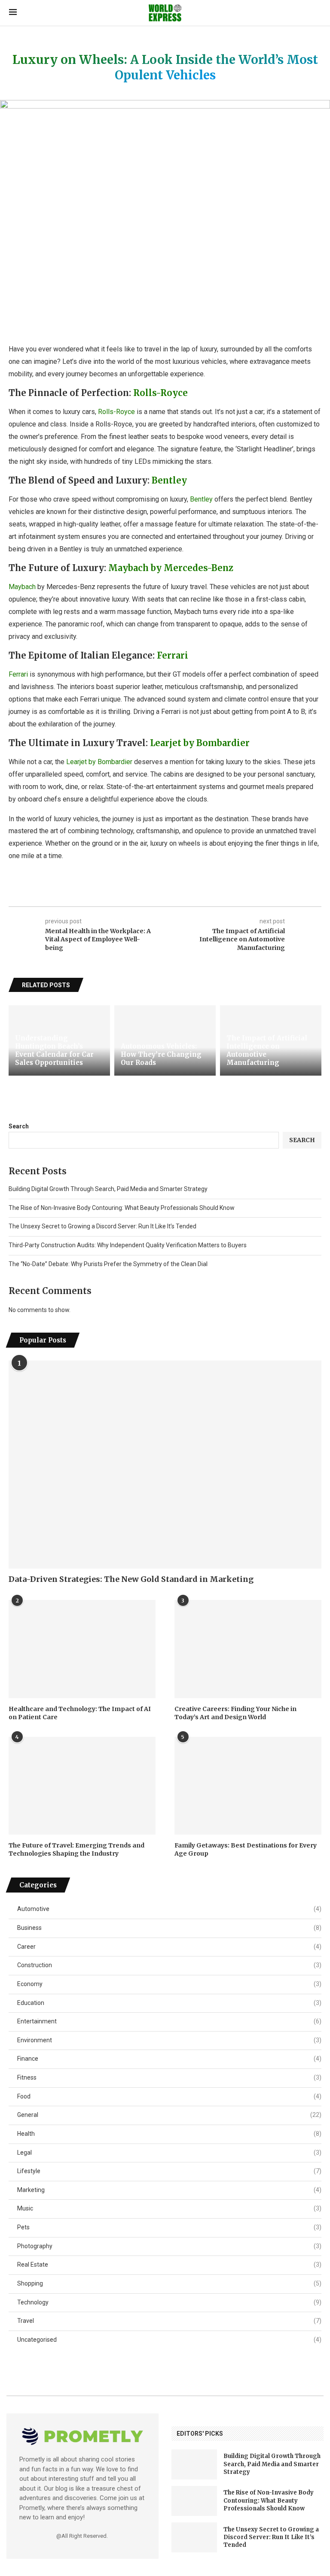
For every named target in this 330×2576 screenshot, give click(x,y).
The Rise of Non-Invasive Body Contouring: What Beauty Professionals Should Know (122, 1208)
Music (169, 2208)
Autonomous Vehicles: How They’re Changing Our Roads (161, 1054)
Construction (169, 1965)
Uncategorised (169, 2340)
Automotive (169, 1909)
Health (169, 2134)
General (169, 2115)
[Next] (317, 985)
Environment (169, 2040)
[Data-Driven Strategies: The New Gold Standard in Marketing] (165, 1465)
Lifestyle (169, 2171)
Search (19, 1126)
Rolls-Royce (160, 393)
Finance (169, 2059)
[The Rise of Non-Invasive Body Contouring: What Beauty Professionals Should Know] (194, 2501)
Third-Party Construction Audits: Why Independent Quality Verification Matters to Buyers (128, 1245)
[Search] (317, 13)
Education (169, 2003)
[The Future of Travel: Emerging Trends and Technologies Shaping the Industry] (82, 1786)
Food (169, 2096)
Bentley (169, 480)
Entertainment (169, 2021)
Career (169, 1947)
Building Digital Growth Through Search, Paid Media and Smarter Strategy (108, 1189)
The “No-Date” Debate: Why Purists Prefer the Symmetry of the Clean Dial (108, 1264)
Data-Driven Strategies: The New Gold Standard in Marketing (131, 1579)
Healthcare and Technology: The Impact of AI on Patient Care (80, 1713)
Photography (169, 2246)
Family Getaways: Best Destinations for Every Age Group (246, 1850)
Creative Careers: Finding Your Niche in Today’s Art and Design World (235, 1713)
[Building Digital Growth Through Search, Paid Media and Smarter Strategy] (194, 2464)
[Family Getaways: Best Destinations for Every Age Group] (248, 1786)
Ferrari (173, 655)
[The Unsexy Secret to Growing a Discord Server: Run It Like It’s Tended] (194, 2537)
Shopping (169, 2283)
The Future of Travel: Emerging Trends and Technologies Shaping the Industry (76, 1850)
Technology (169, 2302)
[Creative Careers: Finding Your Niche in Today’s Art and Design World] (248, 1649)
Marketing (169, 2190)
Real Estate (169, 2265)
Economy (169, 1984)
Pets (169, 2227)
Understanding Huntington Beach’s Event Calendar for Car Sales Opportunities (54, 1050)
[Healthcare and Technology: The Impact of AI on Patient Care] (82, 1649)
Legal (169, 2153)
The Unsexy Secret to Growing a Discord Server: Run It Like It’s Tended (102, 1226)
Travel (169, 2321)
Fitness (169, 2077)
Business (169, 1928)
